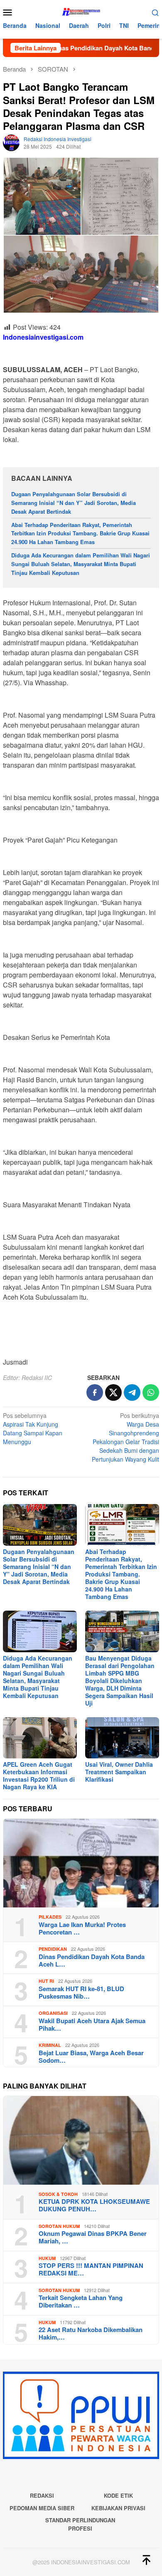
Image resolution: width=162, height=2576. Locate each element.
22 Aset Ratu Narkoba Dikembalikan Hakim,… (91, 2333)
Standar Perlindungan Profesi (80, 2524)
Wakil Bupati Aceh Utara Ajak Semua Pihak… (92, 2024)
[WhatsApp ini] (151, 1392)
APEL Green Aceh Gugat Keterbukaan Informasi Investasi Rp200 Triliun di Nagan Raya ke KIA (39, 1775)
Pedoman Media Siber (42, 2508)
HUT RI (46, 1981)
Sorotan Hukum (59, 2226)
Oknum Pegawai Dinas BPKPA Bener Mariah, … (93, 2237)
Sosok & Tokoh (58, 2194)
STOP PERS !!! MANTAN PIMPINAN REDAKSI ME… (91, 2269)
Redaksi (42, 2495)
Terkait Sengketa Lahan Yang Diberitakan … (81, 2301)
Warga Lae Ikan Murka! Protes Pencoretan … (82, 1928)
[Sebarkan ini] (95, 1392)
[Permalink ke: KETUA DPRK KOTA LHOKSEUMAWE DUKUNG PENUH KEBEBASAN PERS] (81, 2140)
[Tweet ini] (113, 1392)
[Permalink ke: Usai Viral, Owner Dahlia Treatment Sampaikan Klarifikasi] (122, 1738)
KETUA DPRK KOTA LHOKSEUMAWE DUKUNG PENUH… (94, 2205)
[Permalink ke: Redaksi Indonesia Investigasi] (11, 142)
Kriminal (50, 2045)
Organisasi (53, 2013)
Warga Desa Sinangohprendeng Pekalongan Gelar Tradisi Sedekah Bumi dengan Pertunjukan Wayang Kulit (125, 1437)
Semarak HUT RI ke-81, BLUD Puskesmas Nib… (81, 1992)
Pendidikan (53, 1949)
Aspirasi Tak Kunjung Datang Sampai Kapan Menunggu (33, 1428)
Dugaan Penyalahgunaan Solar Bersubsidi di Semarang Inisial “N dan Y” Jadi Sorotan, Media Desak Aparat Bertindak (74, 503)
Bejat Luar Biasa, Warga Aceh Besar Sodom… (91, 2056)
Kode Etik (118, 2495)
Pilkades (50, 1917)
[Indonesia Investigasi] (81, 11)
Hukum (47, 2258)
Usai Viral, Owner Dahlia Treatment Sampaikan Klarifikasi (119, 1772)
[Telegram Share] (132, 1392)
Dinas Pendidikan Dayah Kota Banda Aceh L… (92, 1960)
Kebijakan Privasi (118, 2508)
